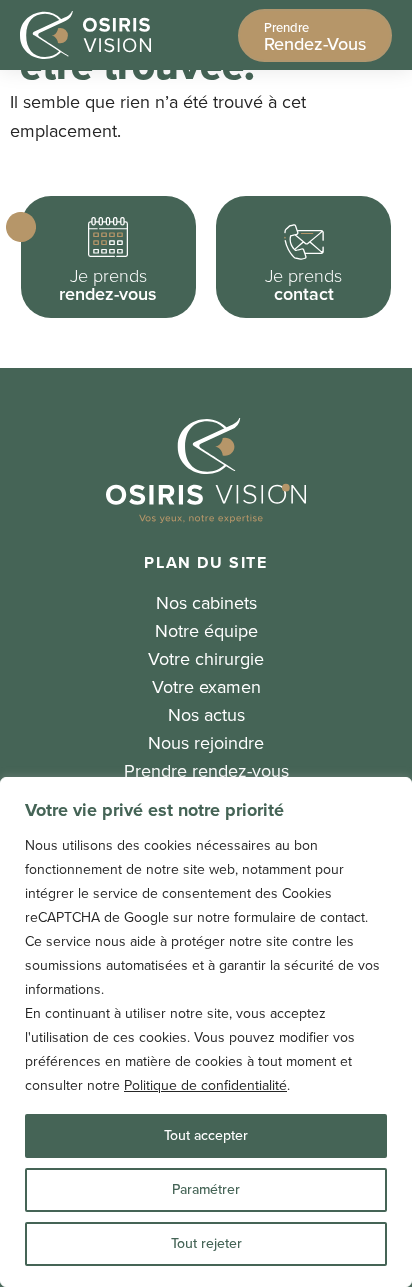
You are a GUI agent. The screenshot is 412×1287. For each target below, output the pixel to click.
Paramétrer (206, 1189)
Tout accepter (206, 1135)
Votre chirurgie (206, 659)
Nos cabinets (206, 603)
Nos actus (206, 715)
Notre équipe (206, 631)
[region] (206, 1032)
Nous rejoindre (206, 743)
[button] (108, 257)
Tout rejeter (206, 1243)
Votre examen (206, 687)
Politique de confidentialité (205, 1085)
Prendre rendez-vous (206, 771)
